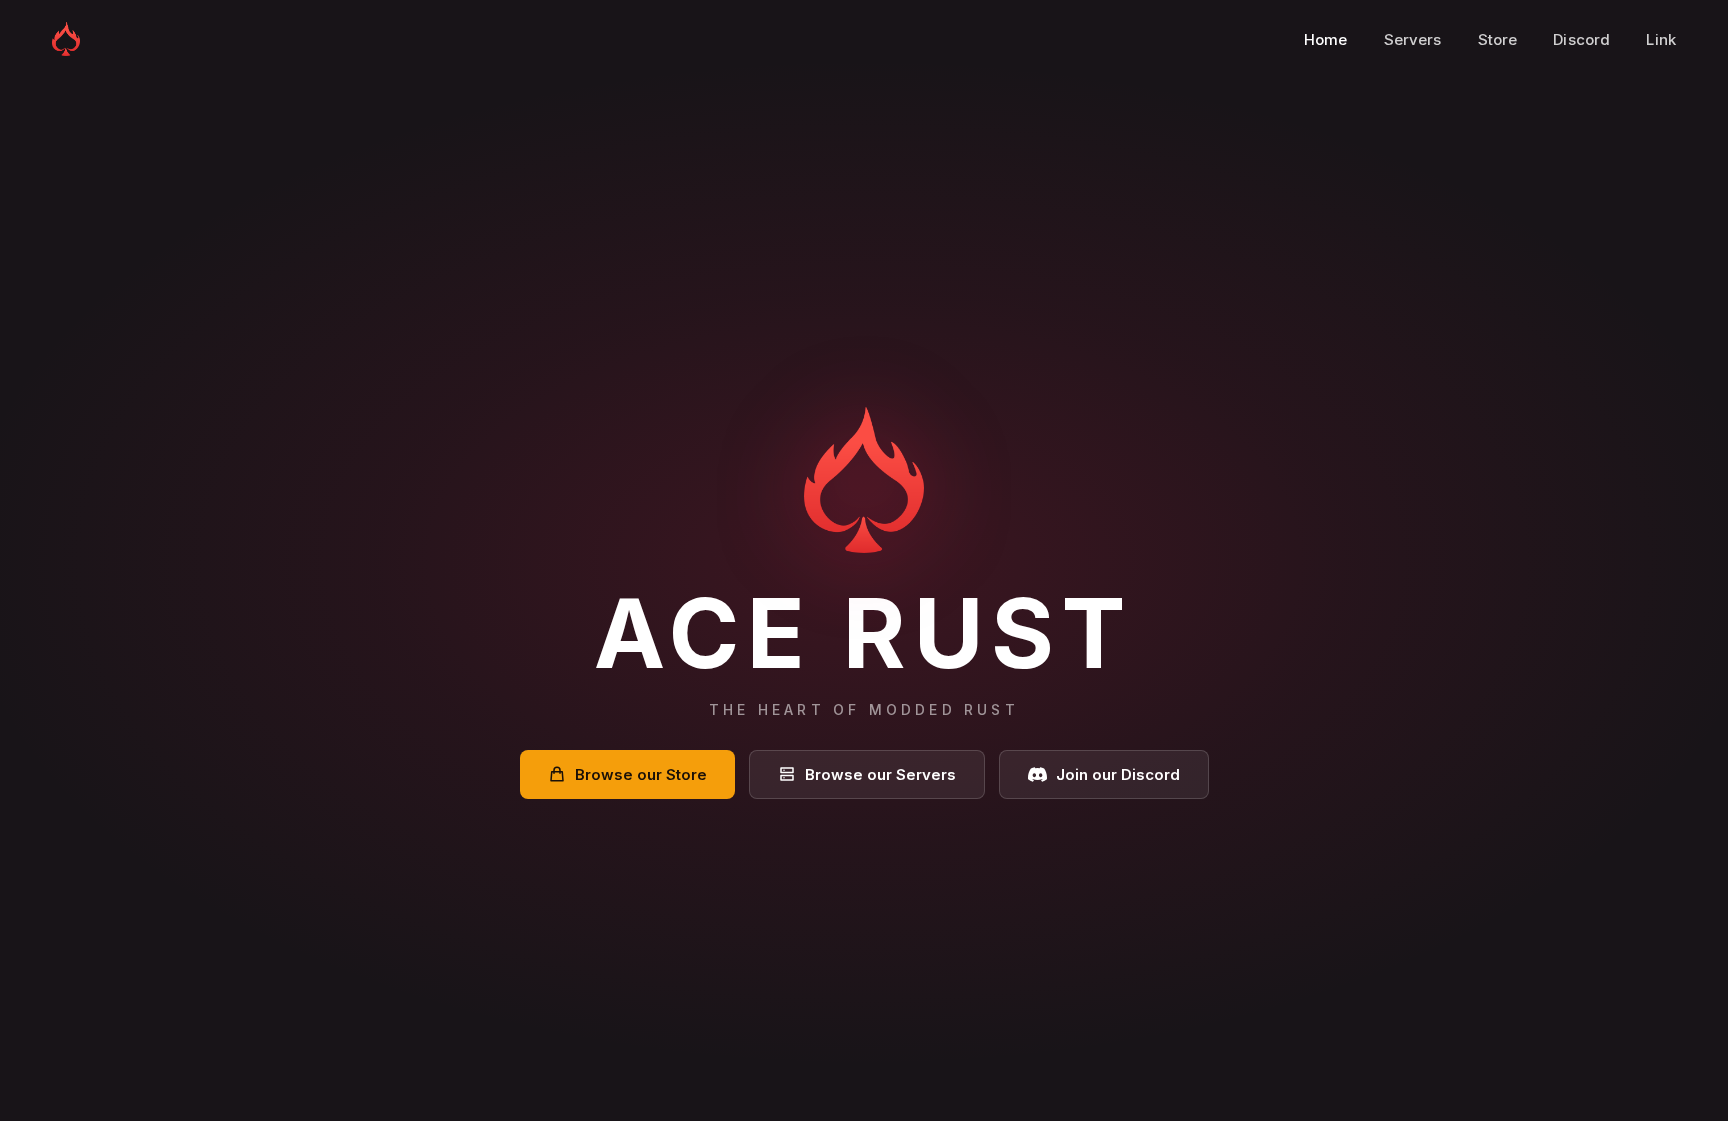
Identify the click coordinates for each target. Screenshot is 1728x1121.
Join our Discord (1118, 774)
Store (1498, 39)
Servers (1413, 39)
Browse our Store (641, 774)
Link (1661, 39)
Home (1326, 39)
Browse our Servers (880, 774)
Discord (1581, 39)
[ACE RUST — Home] (66, 39)
